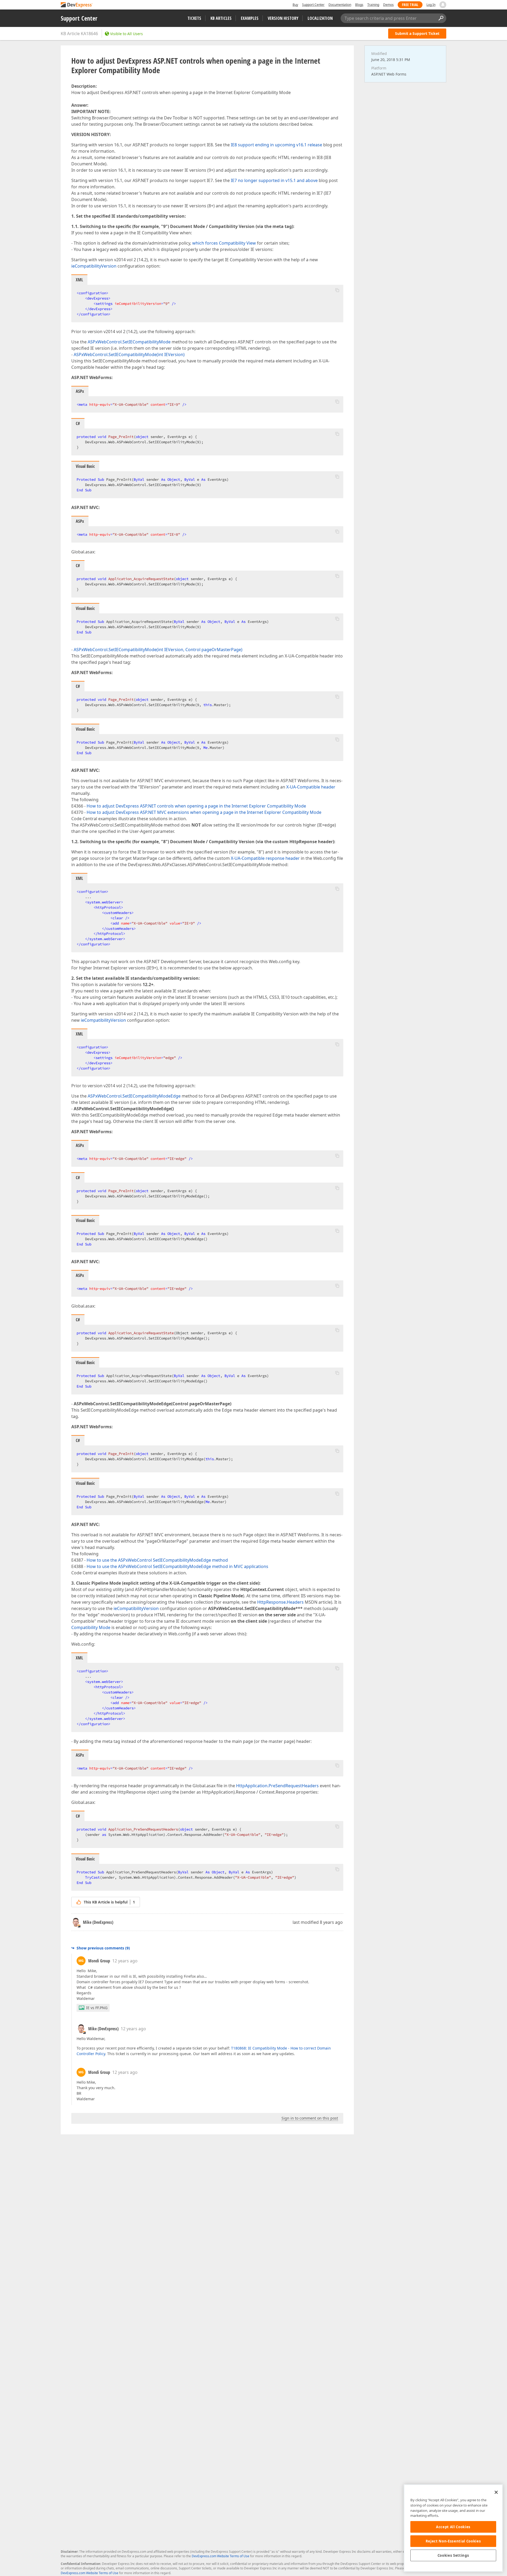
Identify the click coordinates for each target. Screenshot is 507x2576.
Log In (431, 5)
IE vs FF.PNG (97, 2008)
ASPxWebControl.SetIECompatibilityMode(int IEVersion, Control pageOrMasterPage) (158, 650)
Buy (295, 5)
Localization (320, 18)
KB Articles (221, 18)
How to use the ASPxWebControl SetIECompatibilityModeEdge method (157, 1560)
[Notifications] (443, 5)
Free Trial (410, 5)
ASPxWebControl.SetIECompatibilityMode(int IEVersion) (129, 354)
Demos (388, 5)
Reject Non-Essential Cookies (453, 2541)
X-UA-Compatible (248, 858)
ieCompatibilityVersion (94, 266)
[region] (453, 2528)
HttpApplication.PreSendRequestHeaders (277, 1786)
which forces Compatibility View (224, 243)
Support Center (313, 5)
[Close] (496, 2492)
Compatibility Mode (91, 1627)
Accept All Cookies (453, 2527)
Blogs (359, 5)
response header (283, 858)
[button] (337, 290)
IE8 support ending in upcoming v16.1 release (276, 145)
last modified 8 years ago (318, 1922)
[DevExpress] (77, 5)
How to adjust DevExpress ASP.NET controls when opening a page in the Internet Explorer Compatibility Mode (196, 806)
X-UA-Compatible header (311, 787)
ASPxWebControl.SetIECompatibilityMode (129, 342)
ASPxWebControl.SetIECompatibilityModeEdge (134, 1096)
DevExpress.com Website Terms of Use (220, 2556)
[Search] (441, 18)
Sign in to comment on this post (310, 2118)
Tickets (194, 18)
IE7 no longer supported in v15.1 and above (274, 180)
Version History (283, 18)
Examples (250, 18)
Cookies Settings (453, 2555)
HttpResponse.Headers (280, 1602)
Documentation (340, 5)
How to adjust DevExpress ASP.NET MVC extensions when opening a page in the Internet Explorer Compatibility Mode (204, 812)
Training (373, 5)
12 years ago (125, 1961)
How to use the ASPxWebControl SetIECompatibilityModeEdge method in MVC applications (177, 1566)
